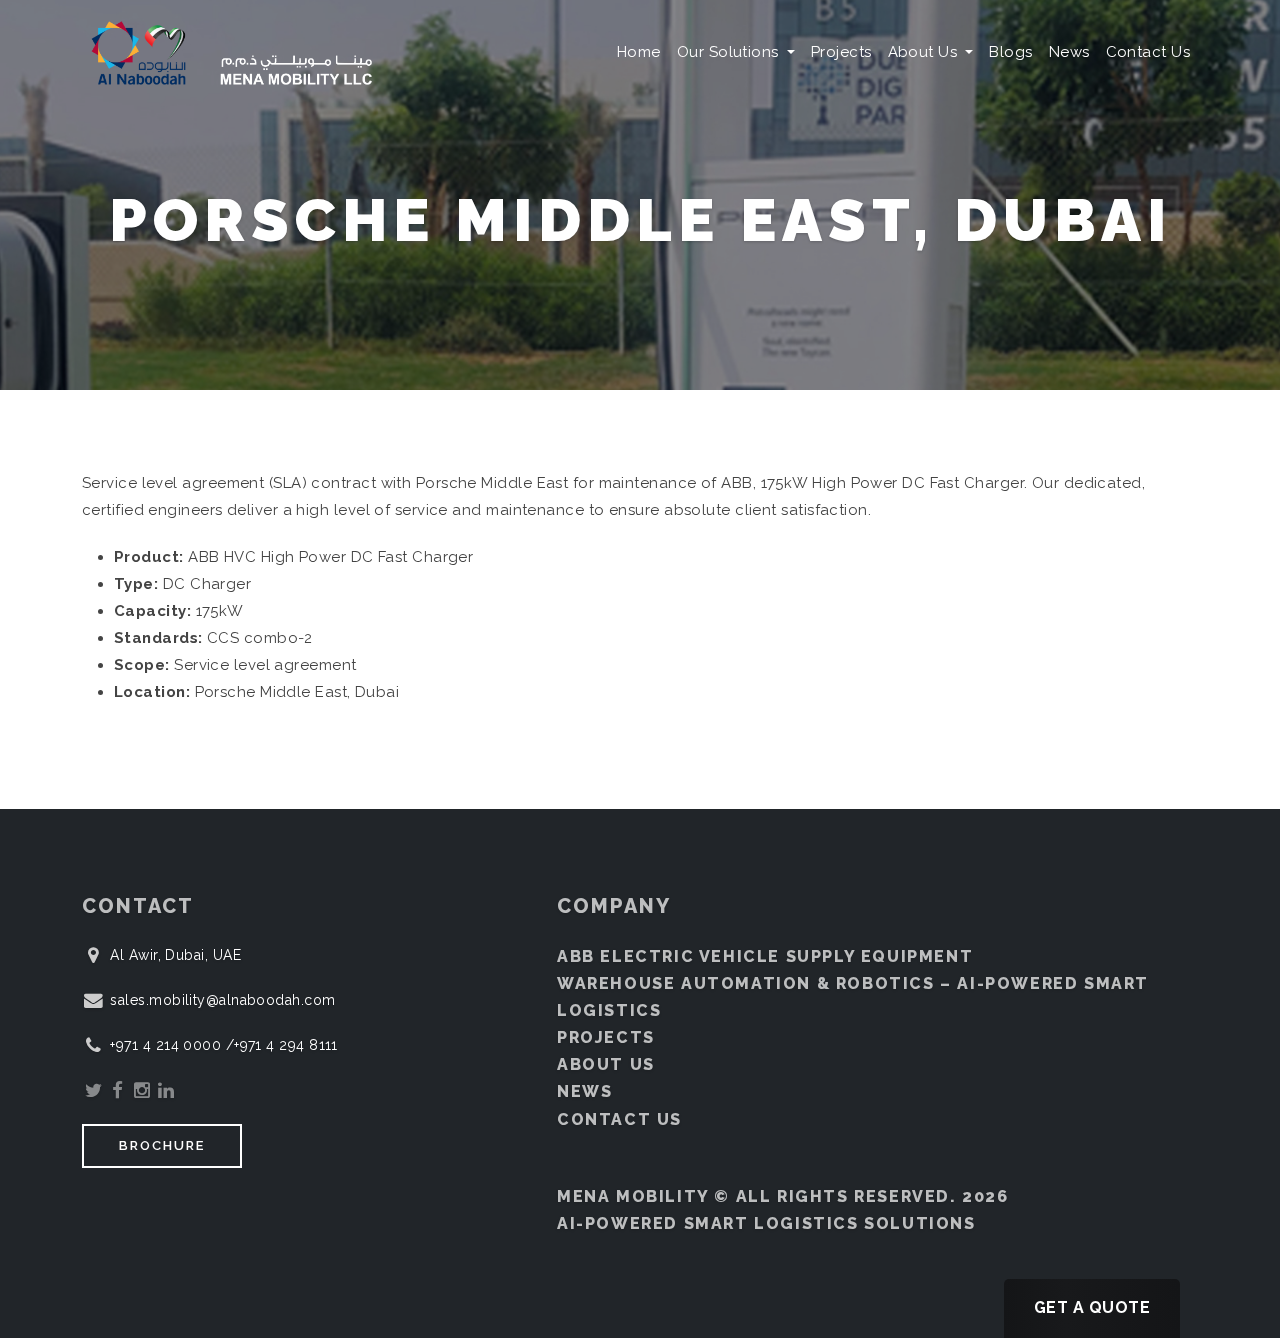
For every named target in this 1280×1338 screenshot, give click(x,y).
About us (606, 1064)
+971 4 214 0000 (167, 1045)
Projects (841, 52)
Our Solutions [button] (730, 52)
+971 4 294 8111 (286, 1045)
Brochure (162, 1145)
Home (639, 52)
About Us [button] (925, 52)
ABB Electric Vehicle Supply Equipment (765, 956)
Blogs (1010, 52)
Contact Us (1148, 52)
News (1069, 52)
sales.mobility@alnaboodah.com (222, 1000)
